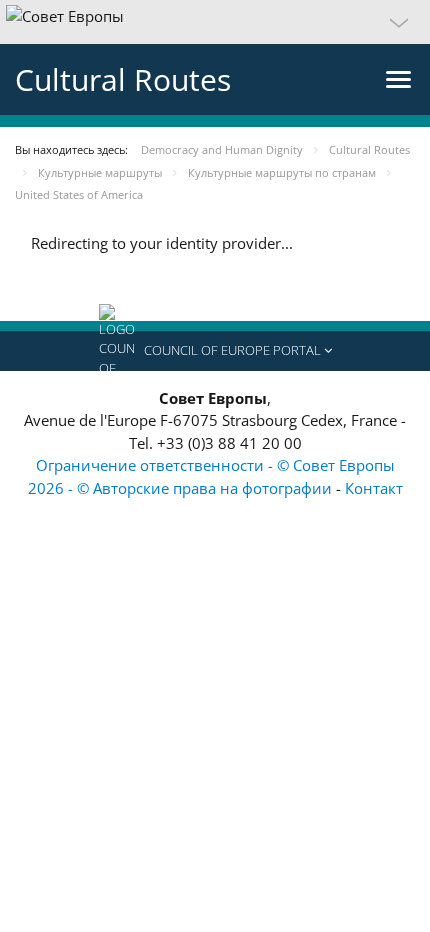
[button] (215, 22)
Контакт (374, 488)
